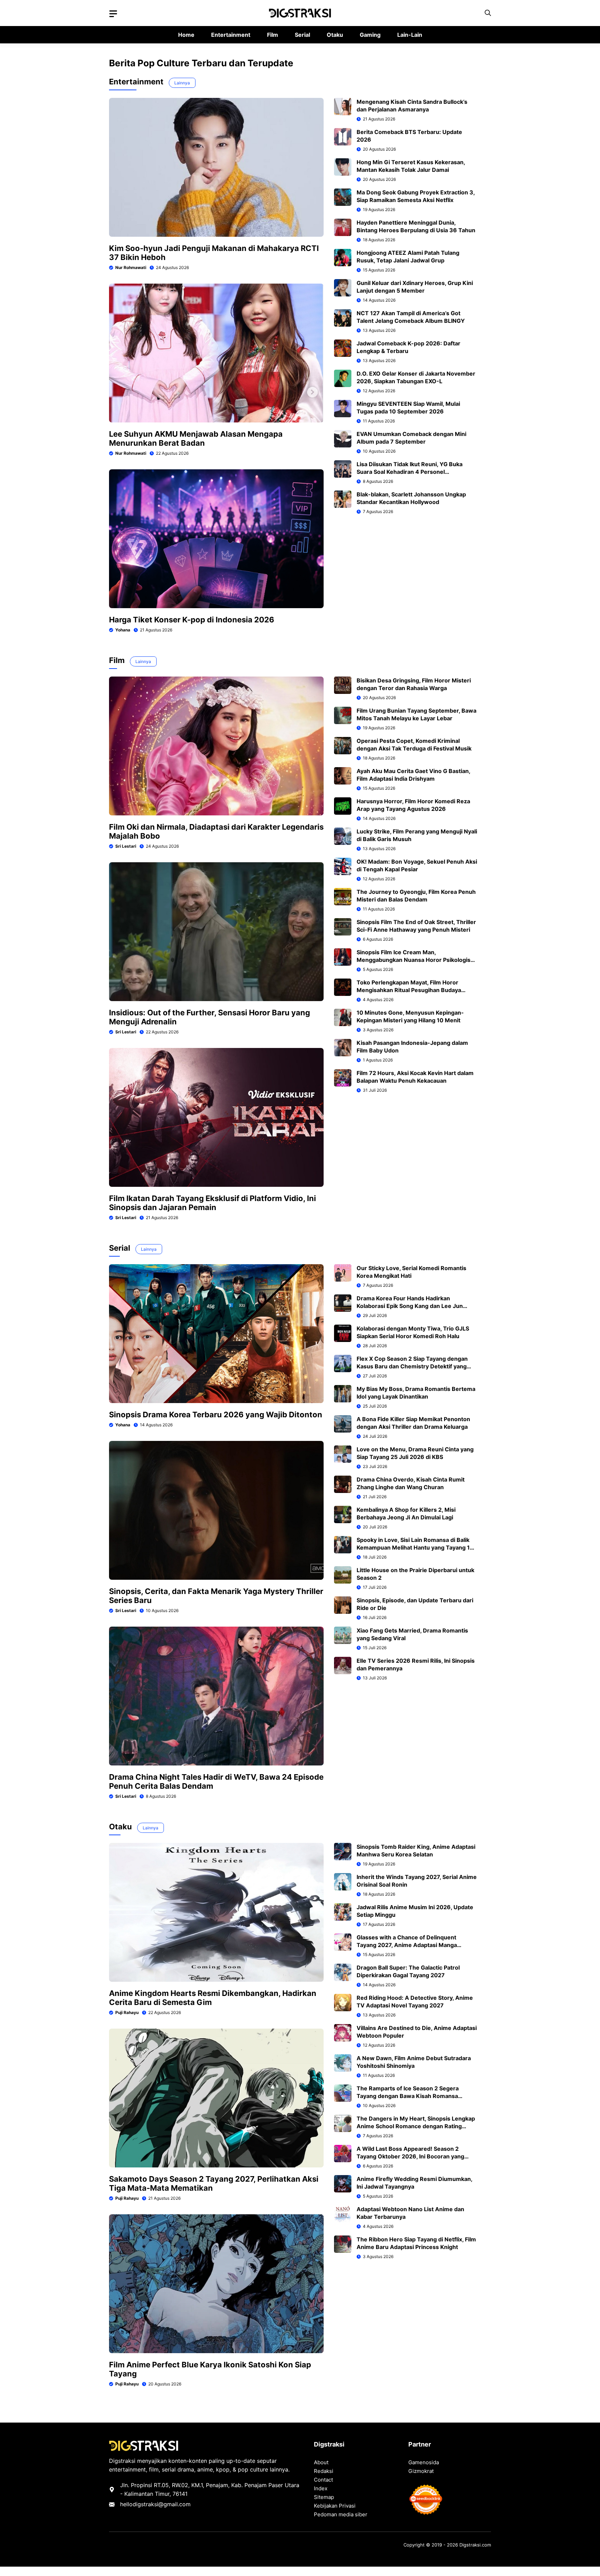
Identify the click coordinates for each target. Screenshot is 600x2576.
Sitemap (324, 2497)
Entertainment (231, 35)
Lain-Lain (410, 35)
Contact (323, 2480)
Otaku (335, 35)
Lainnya (182, 83)
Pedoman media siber (341, 2514)
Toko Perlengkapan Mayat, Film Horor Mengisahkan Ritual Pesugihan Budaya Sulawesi (409, 990)
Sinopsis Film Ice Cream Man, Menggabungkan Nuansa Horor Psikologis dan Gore (414, 960)
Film (273, 35)
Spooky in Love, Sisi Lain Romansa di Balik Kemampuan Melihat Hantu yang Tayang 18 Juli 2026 (415, 1547)
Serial (302, 35)
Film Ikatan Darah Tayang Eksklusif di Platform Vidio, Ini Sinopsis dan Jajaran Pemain (212, 1203)
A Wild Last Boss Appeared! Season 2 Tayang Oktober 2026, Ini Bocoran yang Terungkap (410, 2156)
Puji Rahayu (127, 2012)
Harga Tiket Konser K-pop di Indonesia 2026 (192, 620)
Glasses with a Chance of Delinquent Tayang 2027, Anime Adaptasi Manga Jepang (407, 1945)
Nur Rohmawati (131, 267)
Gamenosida (424, 2462)
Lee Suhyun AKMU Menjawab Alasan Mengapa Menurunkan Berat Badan (196, 438)
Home (186, 35)
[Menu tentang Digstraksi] (113, 14)
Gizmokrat (421, 2471)
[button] (488, 13)
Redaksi (324, 2471)
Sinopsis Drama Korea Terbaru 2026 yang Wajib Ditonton (216, 1415)
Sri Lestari (126, 846)
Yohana (123, 630)
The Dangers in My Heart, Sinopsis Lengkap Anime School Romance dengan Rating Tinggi (416, 2126)
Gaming (370, 35)
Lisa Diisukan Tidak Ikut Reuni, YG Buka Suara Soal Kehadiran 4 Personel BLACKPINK (410, 472)
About (321, 2462)
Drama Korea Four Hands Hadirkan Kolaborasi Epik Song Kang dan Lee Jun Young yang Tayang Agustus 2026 (410, 1306)
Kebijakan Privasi (335, 2506)
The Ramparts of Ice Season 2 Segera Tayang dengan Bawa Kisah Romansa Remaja (408, 2096)
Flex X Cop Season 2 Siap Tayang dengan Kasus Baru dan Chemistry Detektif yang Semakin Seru (412, 1366)
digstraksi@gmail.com (162, 2504)
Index (321, 2488)
